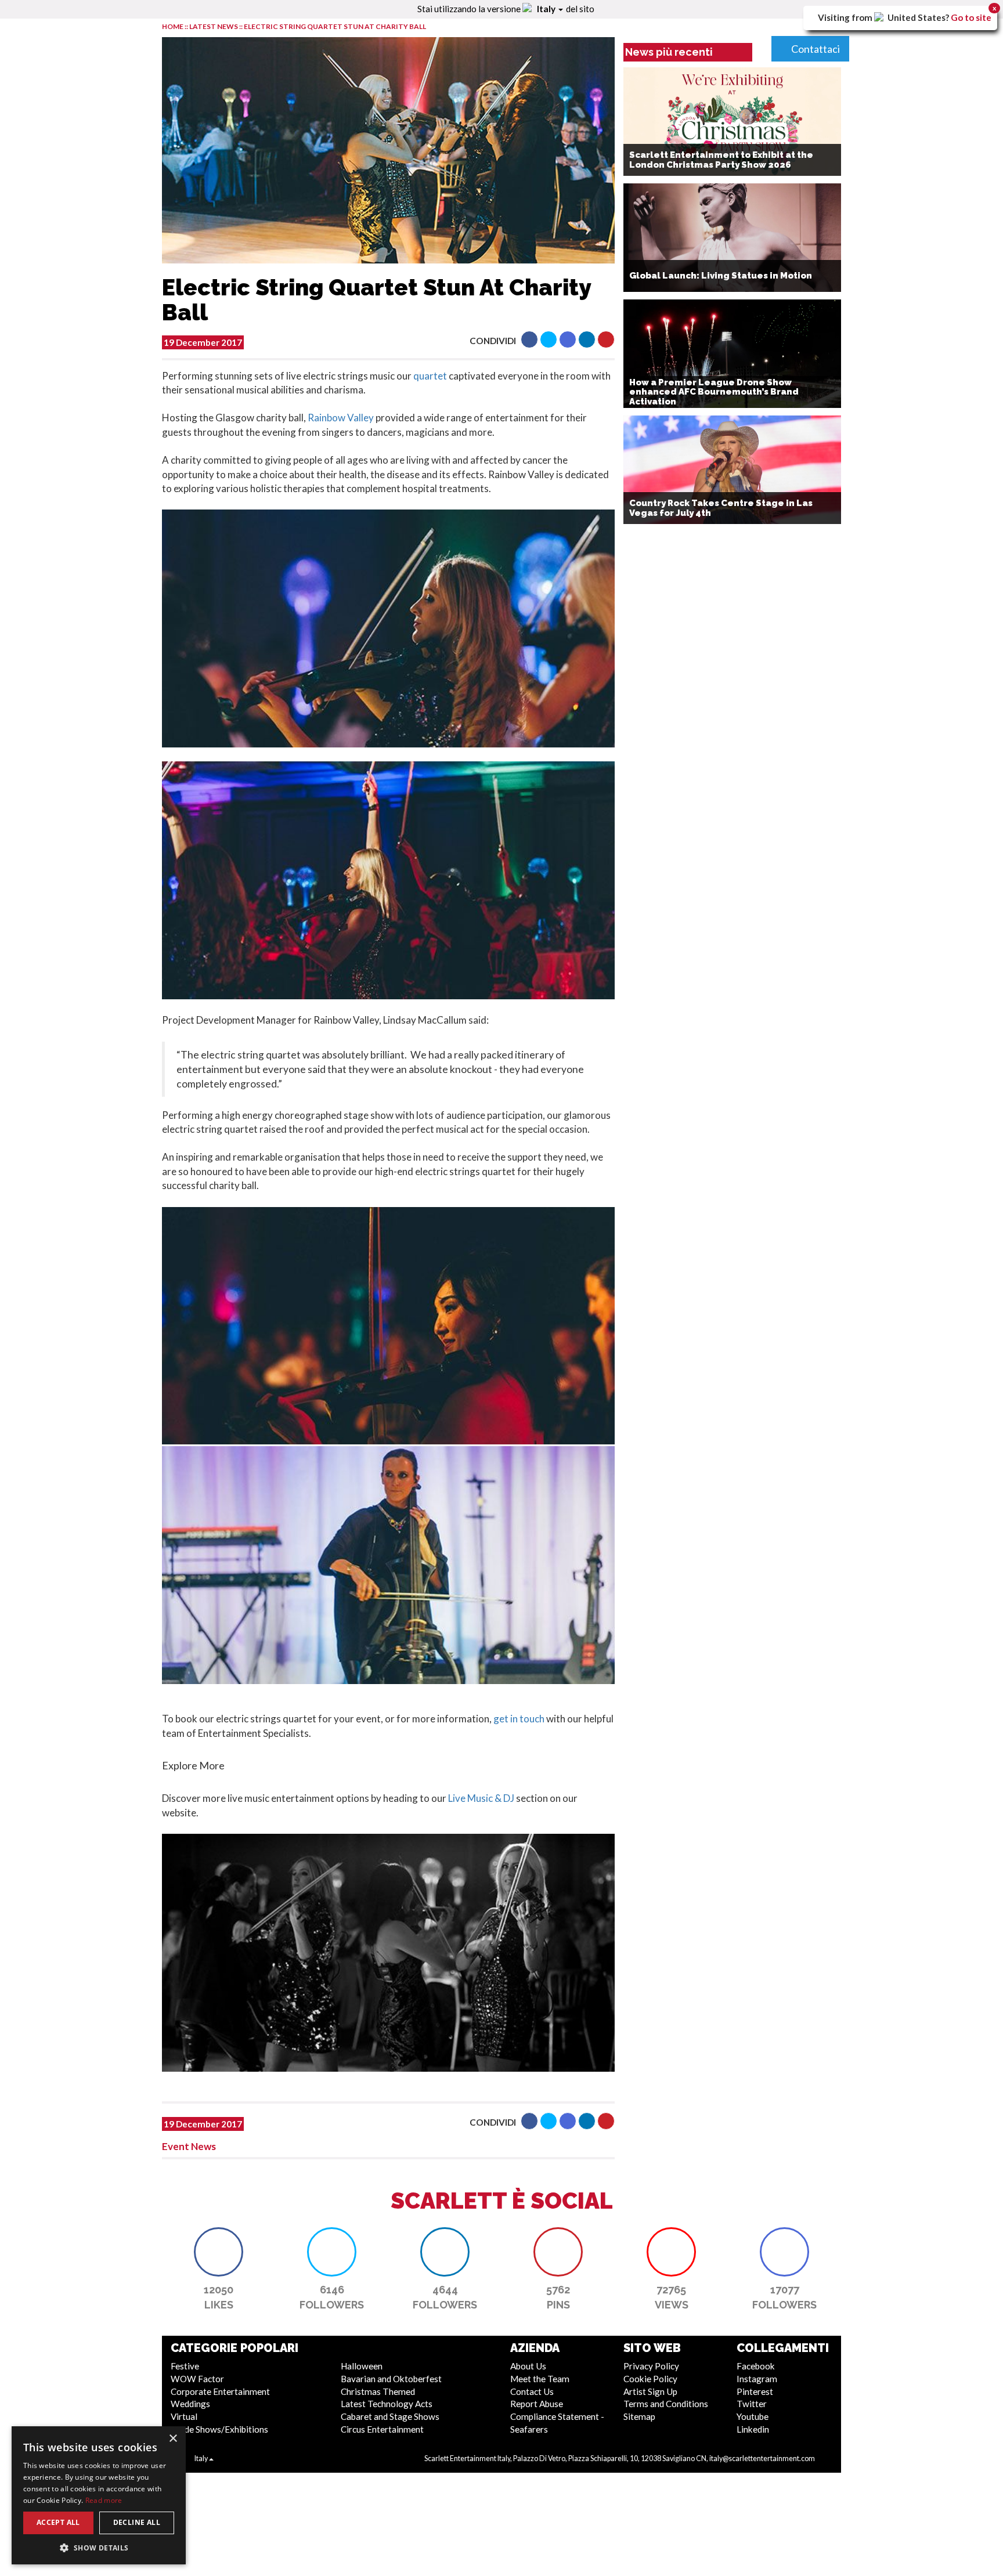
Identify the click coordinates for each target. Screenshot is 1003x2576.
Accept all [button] (58, 2522)
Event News (189, 2146)
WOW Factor (197, 2379)
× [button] (173, 2439)
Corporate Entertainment (220, 2391)
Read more (104, 2500)
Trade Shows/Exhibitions (219, 2429)
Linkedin (753, 2429)
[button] (529, 339)
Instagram (757, 2379)
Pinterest (755, 2391)
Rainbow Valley (341, 418)
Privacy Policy (651, 2366)
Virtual (184, 2416)
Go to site (971, 17)
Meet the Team (540, 2379)
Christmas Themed (378, 2391)
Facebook (756, 2366)
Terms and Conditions (666, 2404)
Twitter (752, 2404)
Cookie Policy (650, 2379)
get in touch (518, 1719)
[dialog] (99, 2495)
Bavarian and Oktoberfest (391, 2379)
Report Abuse (537, 2404)
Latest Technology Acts (387, 2404)
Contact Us (532, 2391)
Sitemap (639, 2416)
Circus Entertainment (382, 2429)
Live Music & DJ (481, 1798)
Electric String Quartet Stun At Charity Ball (335, 26)
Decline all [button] (137, 2522)
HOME (173, 26)
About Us (528, 2366)
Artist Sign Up (650, 2391)
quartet (430, 376)
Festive (185, 2366)
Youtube (753, 2416)
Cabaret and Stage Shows (390, 2416)
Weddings (190, 2404)
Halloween (362, 2366)
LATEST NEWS (214, 26)
